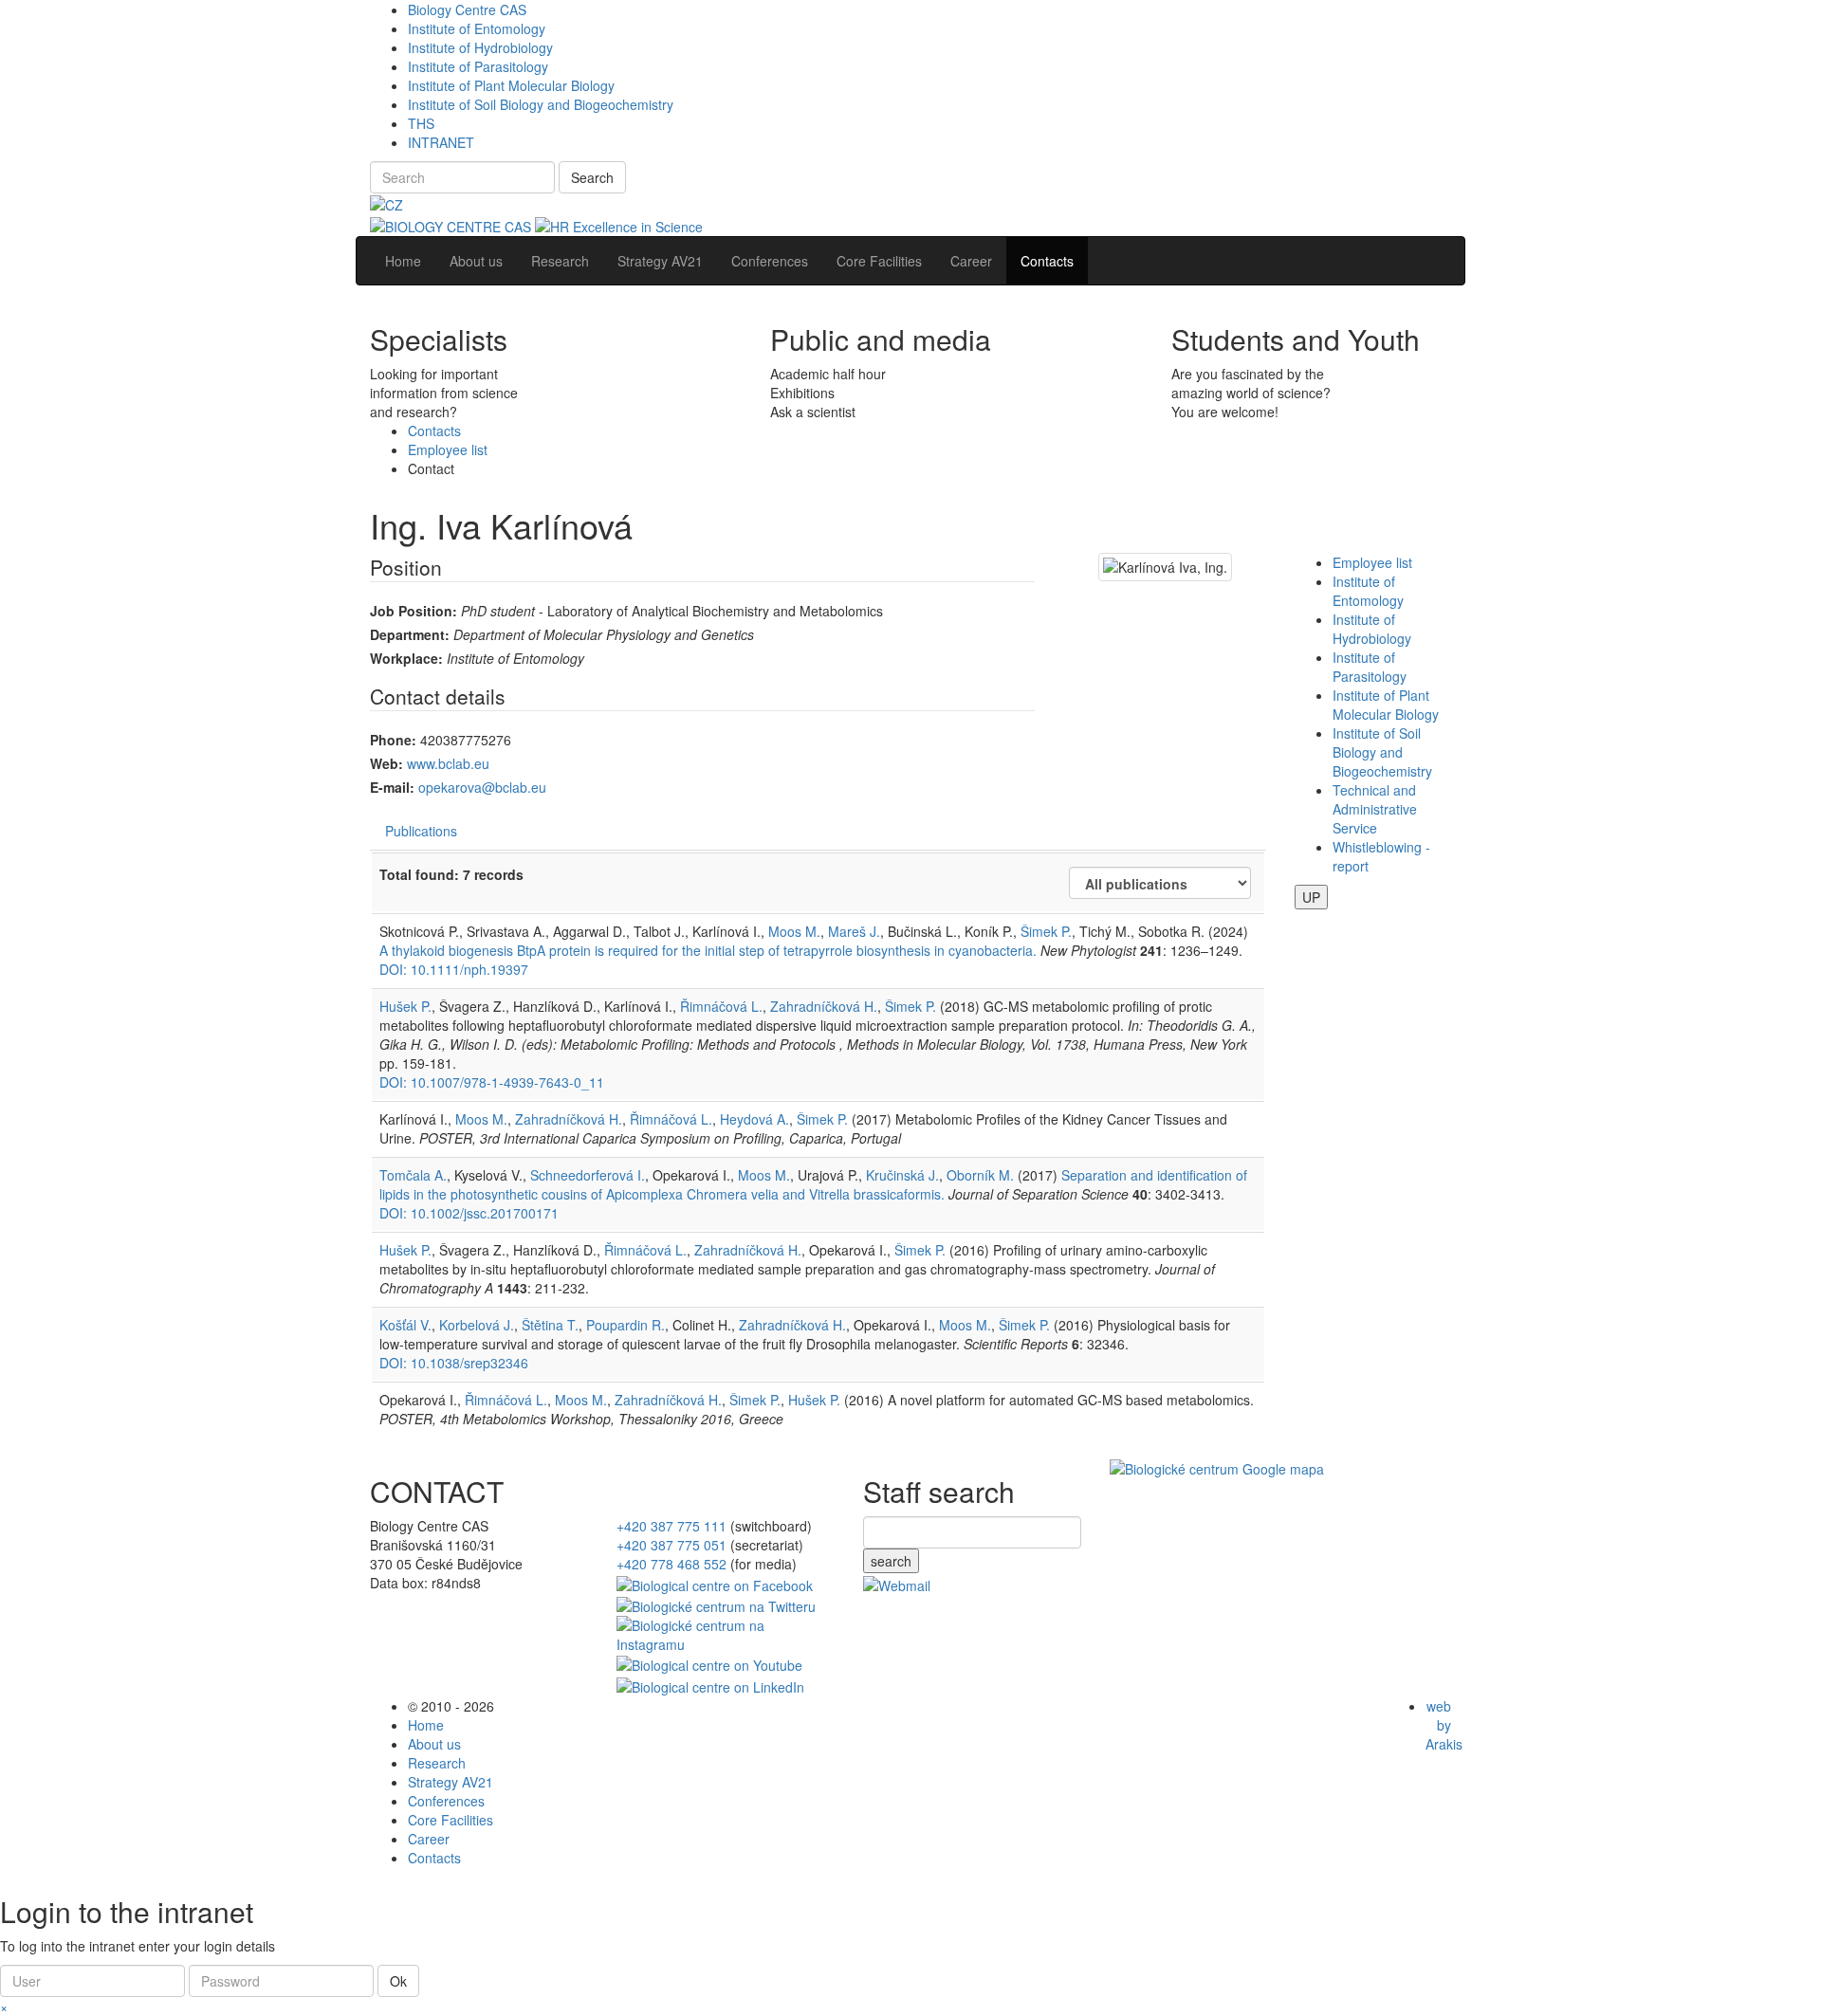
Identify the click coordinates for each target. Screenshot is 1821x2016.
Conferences (446, 1801)
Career (429, 1839)
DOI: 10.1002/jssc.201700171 (469, 1213)
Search (592, 177)
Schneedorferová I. (588, 1175)
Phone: (393, 740)
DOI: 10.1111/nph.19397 (454, 969)
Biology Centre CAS (467, 9)
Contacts (434, 431)
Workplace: (406, 658)
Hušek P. (405, 1006)
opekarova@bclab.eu (482, 787)
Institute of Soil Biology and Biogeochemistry (541, 104)
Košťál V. (405, 1325)
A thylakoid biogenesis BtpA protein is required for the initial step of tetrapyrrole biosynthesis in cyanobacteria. (708, 950)
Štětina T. (550, 1325)
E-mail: (392, 787)
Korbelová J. (477, 1325)
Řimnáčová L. (721, 1006)
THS (421, 123)
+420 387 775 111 (671, 1526)
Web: (386, 763)
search (891, 1561)
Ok (398, 1981)
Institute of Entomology (477, 28)
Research (437, 1763)
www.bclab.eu (448, 763)
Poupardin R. (625, 1325)
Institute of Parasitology (478, 66)
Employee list (448, 449)
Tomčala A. (413, 1175)
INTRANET (441, 142)
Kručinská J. (902, 1175)
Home (426, 1725)
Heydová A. (754, 1119)
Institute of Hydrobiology (480, 47)
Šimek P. (1046, 931)
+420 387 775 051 (671, 1545)
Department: (410, 634)
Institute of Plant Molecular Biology (511, 85)
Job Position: (414, 611)
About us (434, 1744)
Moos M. (794, 931)
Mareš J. (854, 931)
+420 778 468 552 (671, 1564)
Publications (421, 831)
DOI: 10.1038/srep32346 (454, 1363)
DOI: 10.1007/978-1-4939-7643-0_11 (492, 1082)
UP (1311, 897)
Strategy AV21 (451, 1782)
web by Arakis (1444, 1725)
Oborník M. (980, 1175)
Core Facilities (451, 1820)
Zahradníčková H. (824, 1006)
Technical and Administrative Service (1375, 809)
